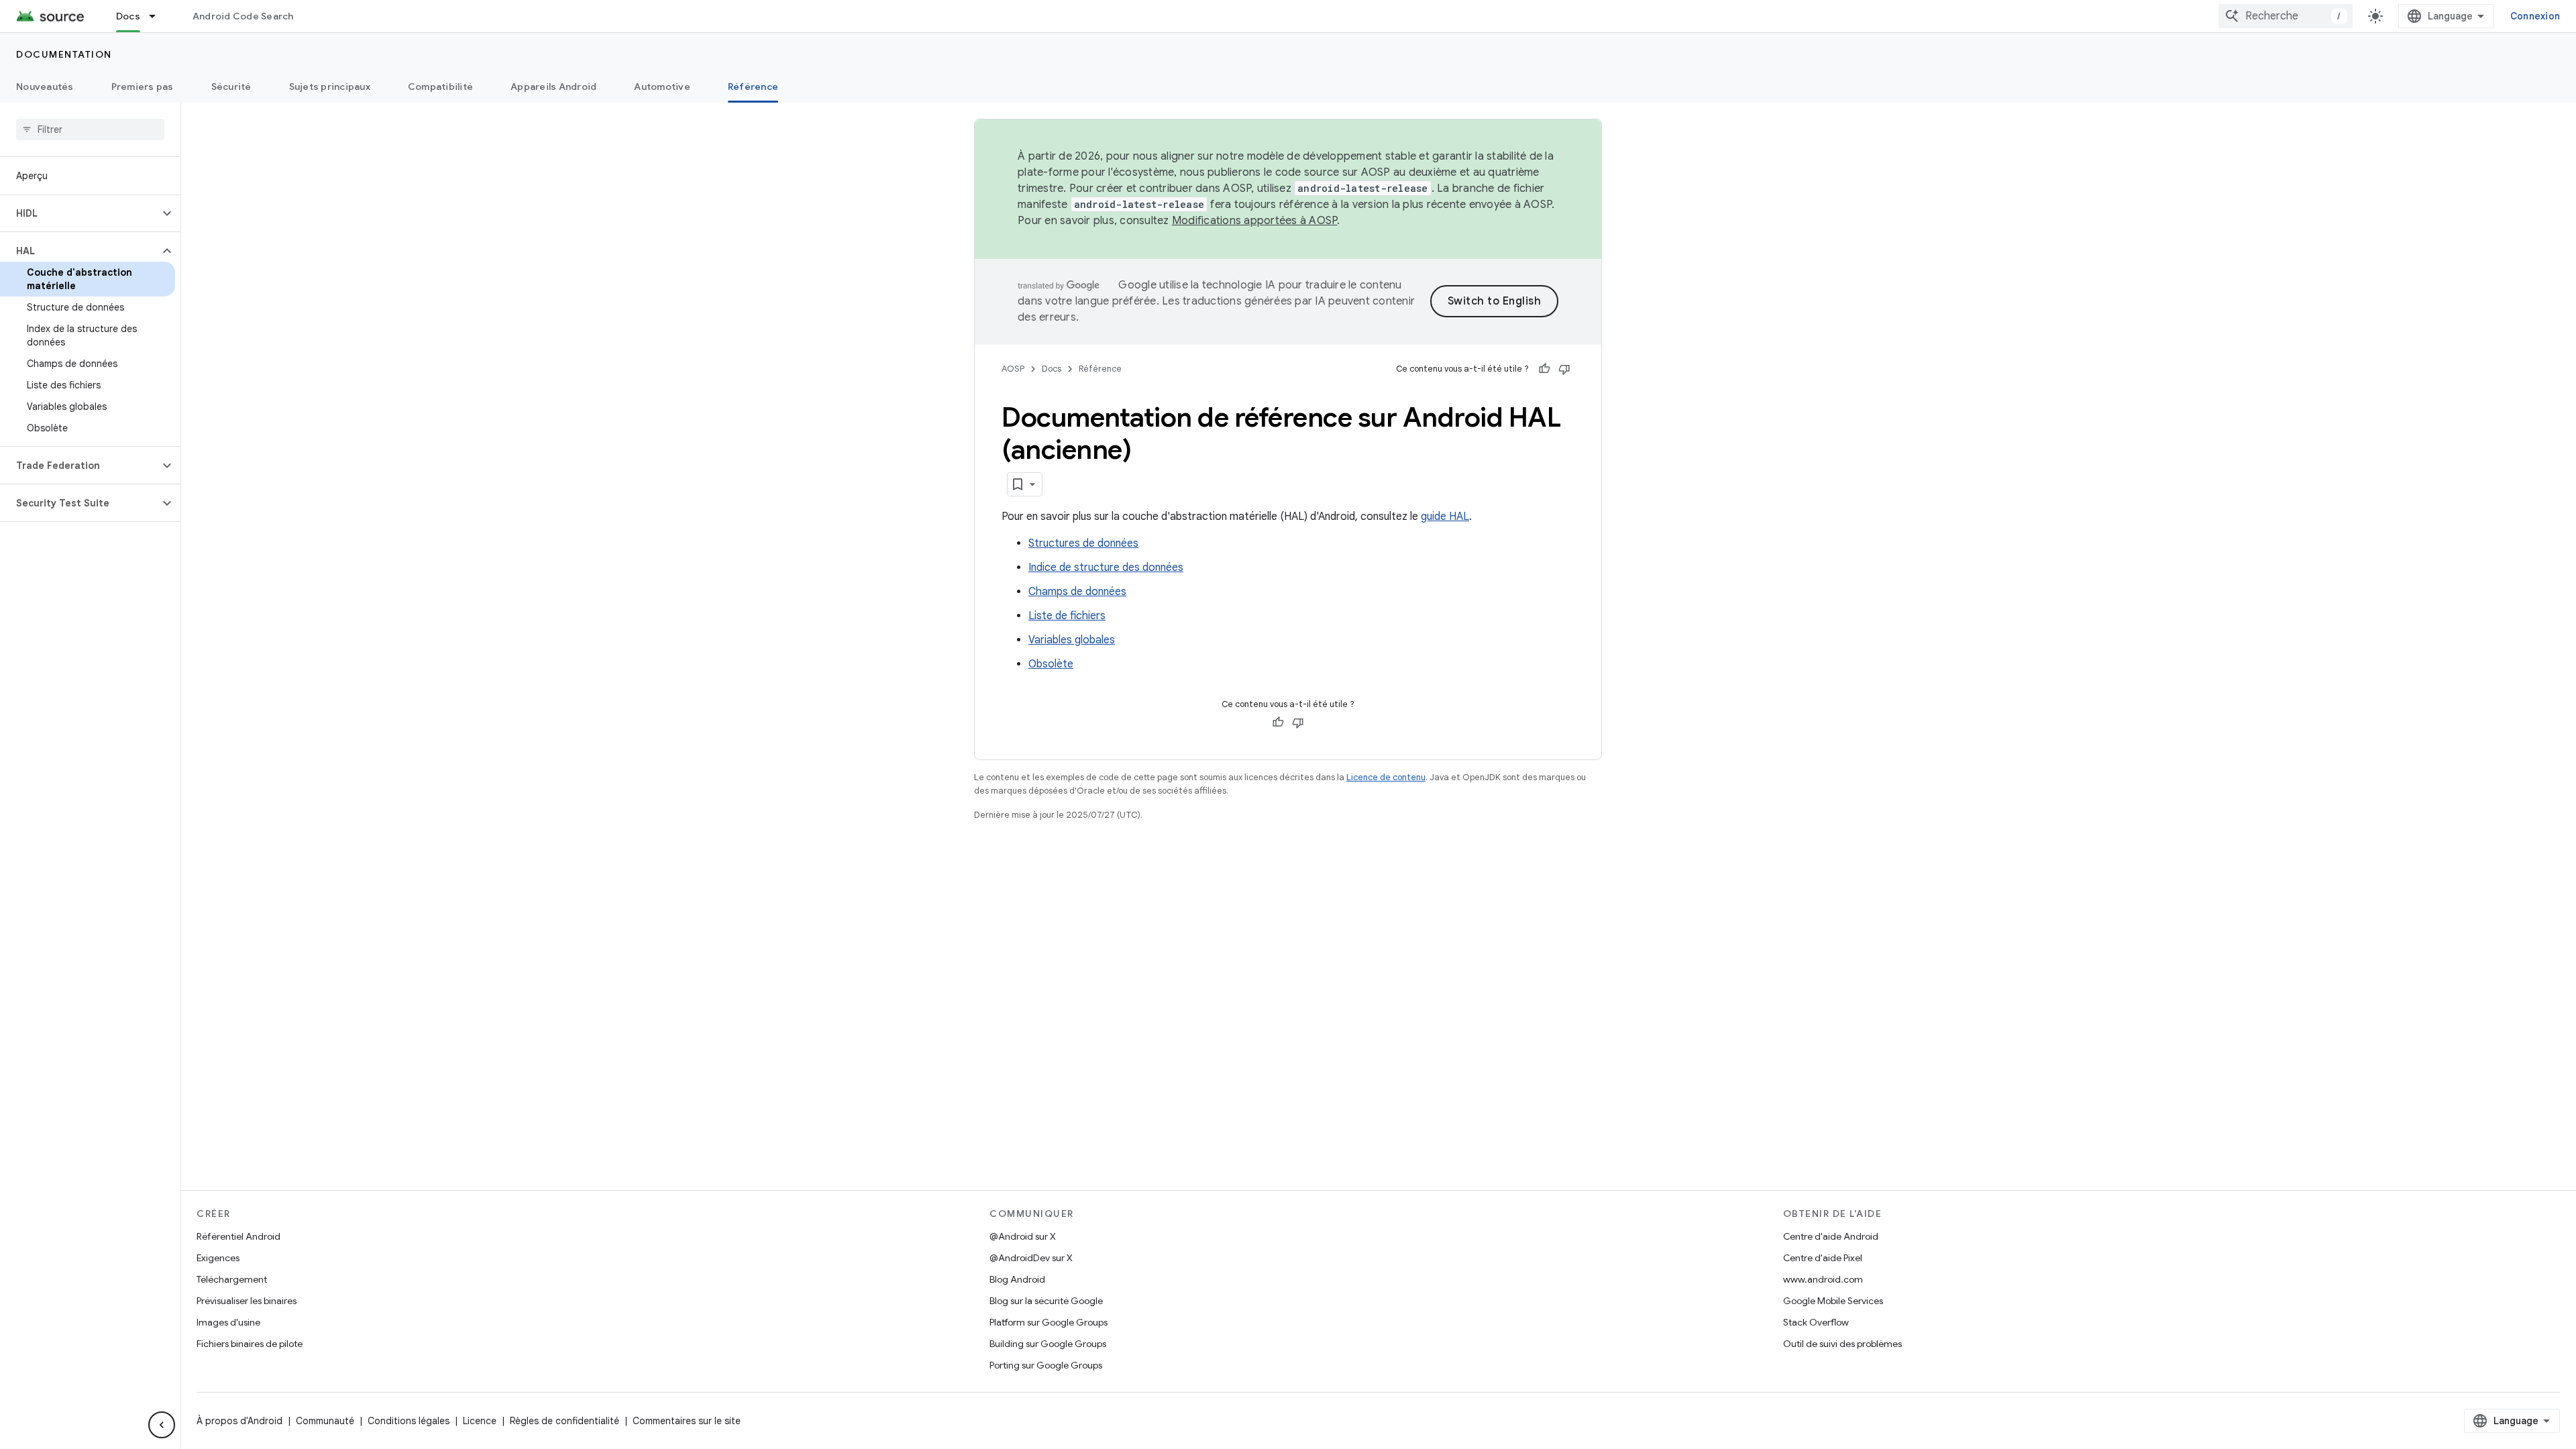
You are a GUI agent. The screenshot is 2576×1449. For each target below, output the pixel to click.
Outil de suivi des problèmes (1842, 1344)
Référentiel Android (238, 1236)
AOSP (1013, 369)
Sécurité (231, 87)
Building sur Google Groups (1048, 1344)
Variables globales (1072, 640)
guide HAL (1445, 517)
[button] (79, 213)
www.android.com (1823, 1279)
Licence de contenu (1386, 777)
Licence (480, 1421)
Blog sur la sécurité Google (1046, 1301)
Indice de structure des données (1106, 568)
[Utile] (1544, 369)
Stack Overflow (1816, 1322)
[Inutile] (1564, 369)
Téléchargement (232, 1279)
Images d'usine (228, 1322)
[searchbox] (90, 129)
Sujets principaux (330, 87)
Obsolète (1051, 664)
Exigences (218, 1258)
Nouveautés (45, 87)
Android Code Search (243, 16)
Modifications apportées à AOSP (1255, 221)
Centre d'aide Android (1831, 1236)
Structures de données (1083, 543)
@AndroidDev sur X (1031, 1258)
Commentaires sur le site (687, 1421)
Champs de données (1077, 592)
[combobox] (2286, 16)
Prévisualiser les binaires (247, 1301)
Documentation (64, 54)
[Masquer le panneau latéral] (162, 1425)
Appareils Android (553, 87)
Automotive (662, 87)
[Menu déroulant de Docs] (158, 16)
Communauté (325, 1421)
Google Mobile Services (1833, 1301)
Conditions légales (409, 1421)
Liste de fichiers (1067, 616)
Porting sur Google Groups (1046, 1365)
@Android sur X (1023, 1236)
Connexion (2535, 16)
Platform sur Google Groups (1049, 1322)
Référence (753, 87)
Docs (128, 16)
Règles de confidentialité (565, 1421)
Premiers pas (143, 87)
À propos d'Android (239, 1421)
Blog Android (1017, 1279)
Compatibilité (440, 87)
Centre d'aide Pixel (1823, 1258)
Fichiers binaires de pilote (250, 1344)
